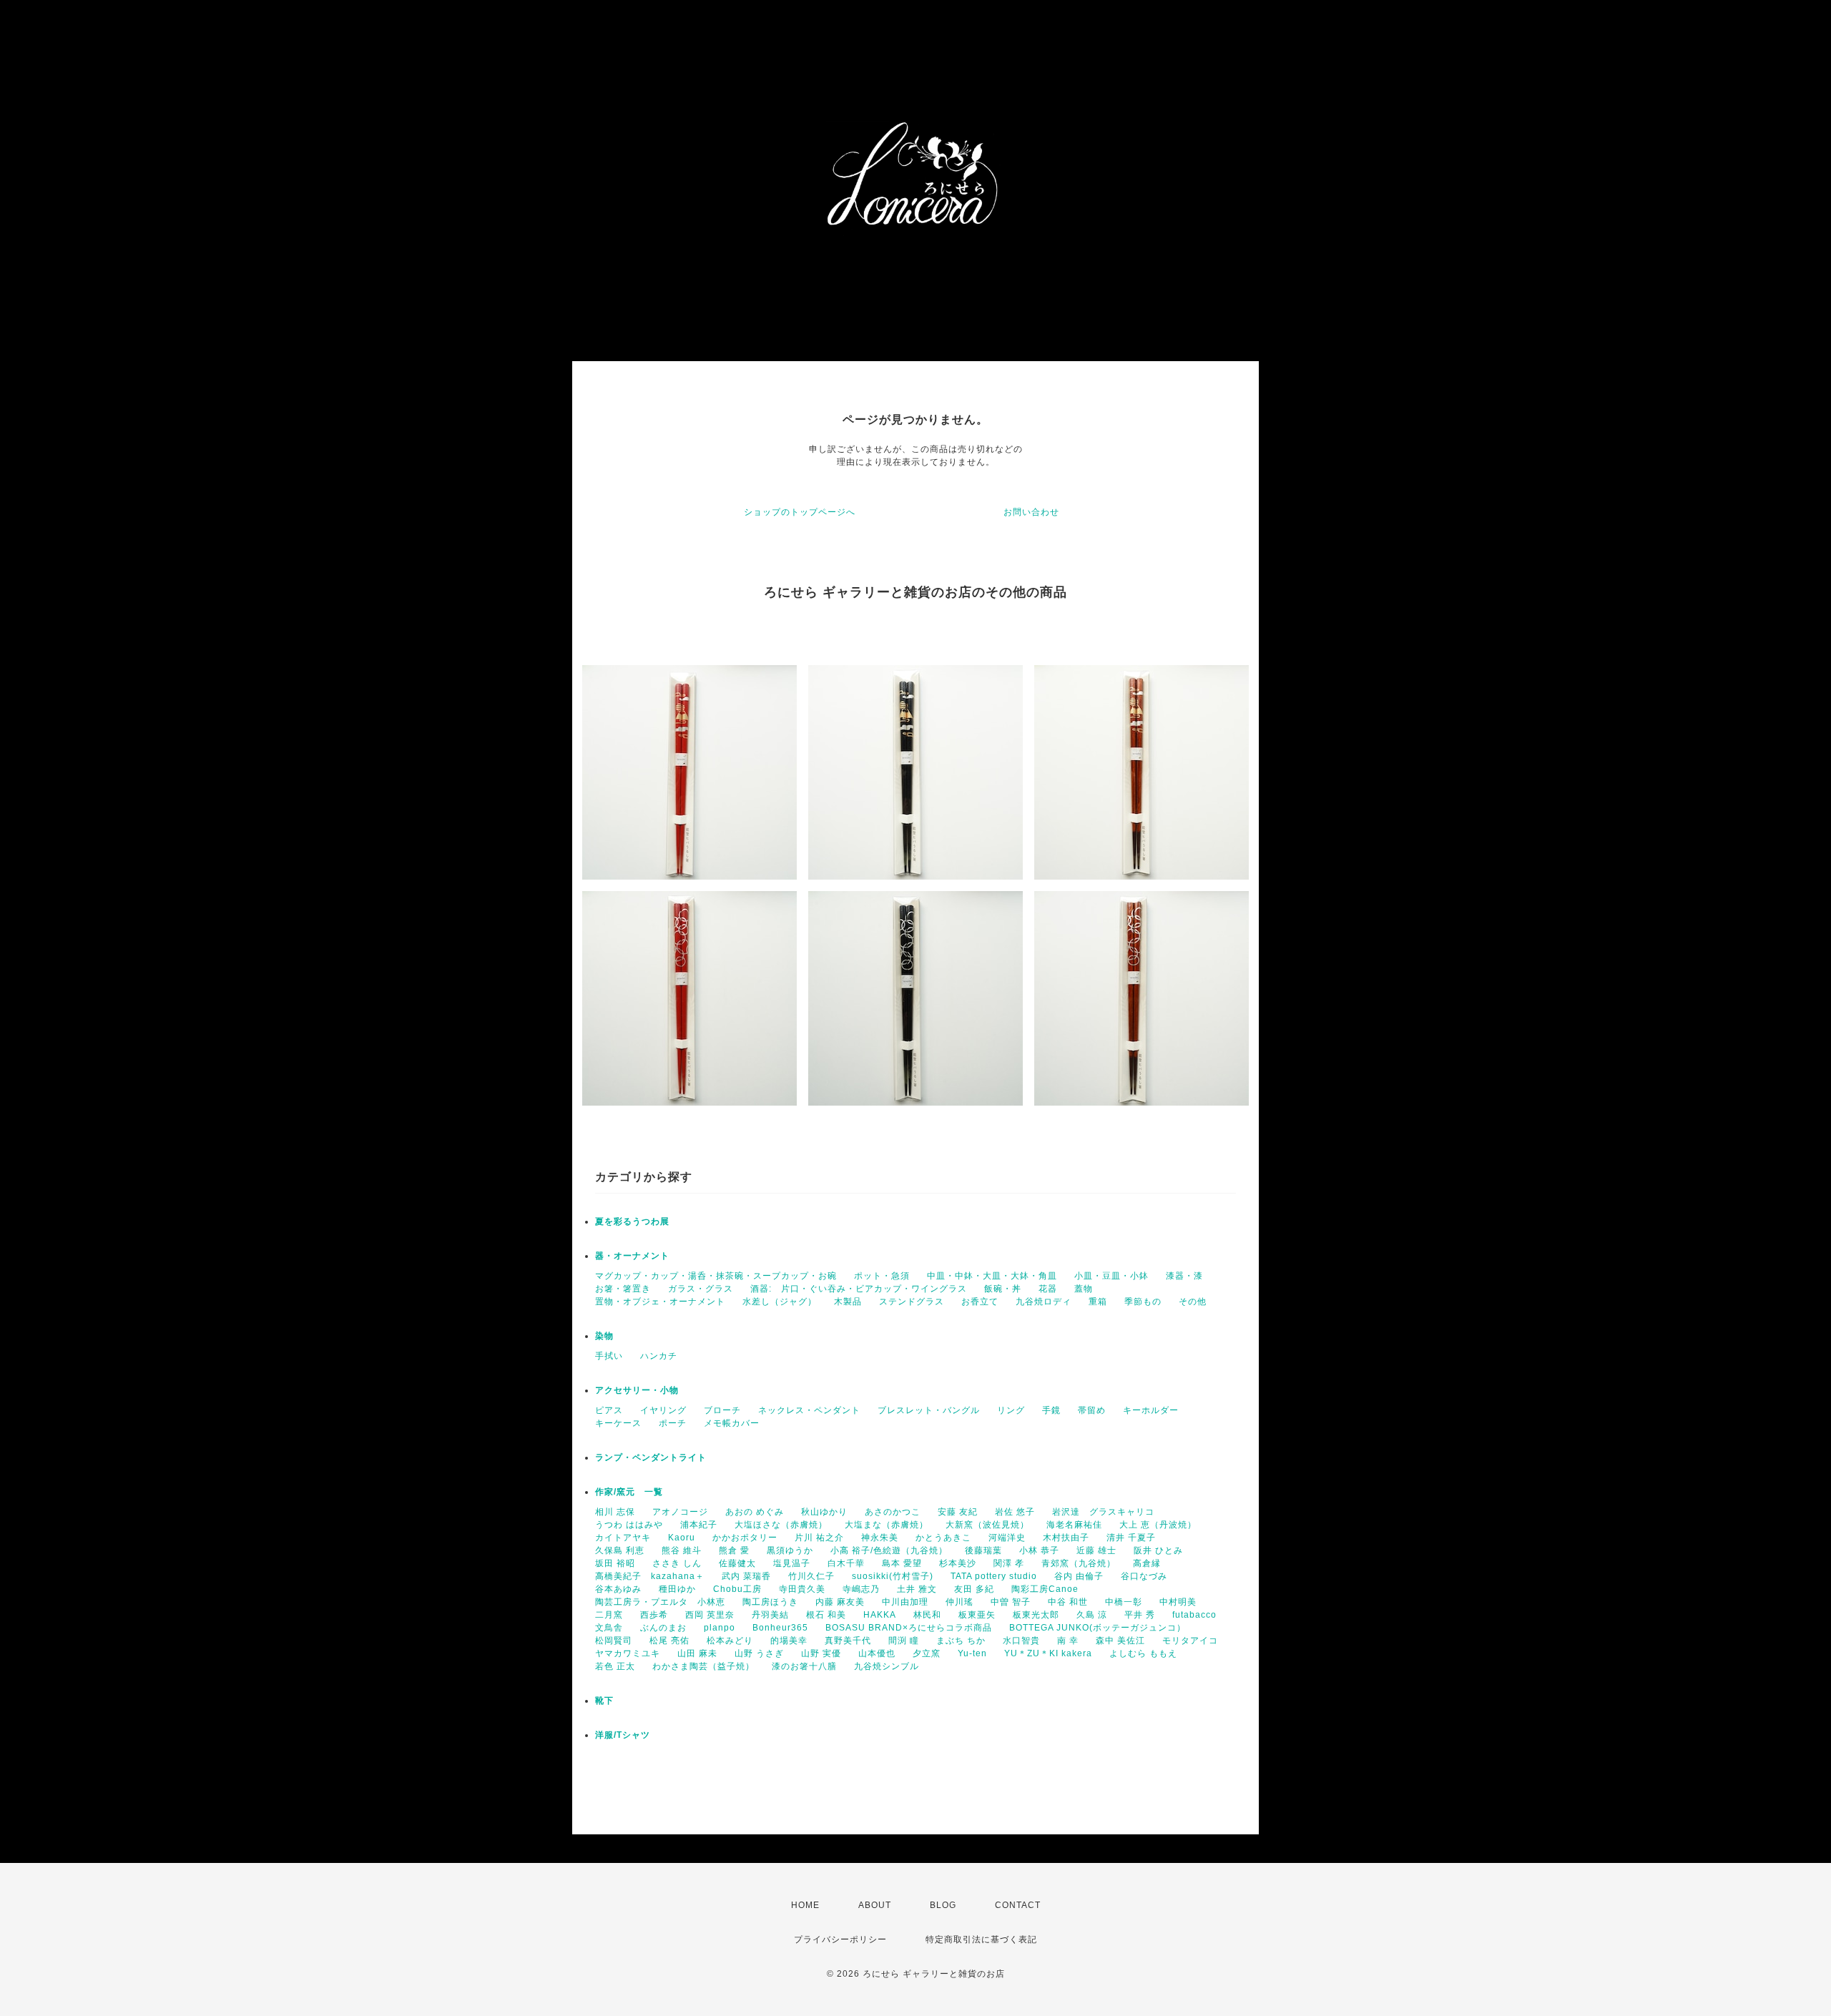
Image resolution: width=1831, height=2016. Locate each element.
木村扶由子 (1066, 1538)
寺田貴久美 (802, 1589)
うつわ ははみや (629, 1525)
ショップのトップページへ (800, 512)
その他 (1193, 1302)
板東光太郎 (1036, 1615)
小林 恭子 (1039, 1550)
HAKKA (880, 1615)
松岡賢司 (614, 1641)
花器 (1048, 1289)
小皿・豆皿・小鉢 (1111, 1276)
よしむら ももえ (1143, 1653)
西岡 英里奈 (710, 1615)
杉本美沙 (958, 1563)
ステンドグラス (912, 1302)
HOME (805, 1905)
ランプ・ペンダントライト (651, 1457)
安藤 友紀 (958, 1512)
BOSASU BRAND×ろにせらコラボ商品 (909, 1628)
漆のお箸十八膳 (804, 1666)
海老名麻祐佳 (1074, 1525)
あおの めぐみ (755, 1512)
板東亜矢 (977, 1615)
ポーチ (673, 1423)
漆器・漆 (1184, 1276)
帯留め (1092, 1410)
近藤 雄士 (1096, 1550)
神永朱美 (880, 1538)
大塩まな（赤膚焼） (887, 1525)
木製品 (848, 1302)
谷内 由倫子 (1079, 1576)
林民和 (927, 1615)
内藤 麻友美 (840, 1602)
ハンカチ (659, 1356)
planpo (720, 1628)
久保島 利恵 (620, 1550)
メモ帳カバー (732, 1423)
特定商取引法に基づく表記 (981, 1939)
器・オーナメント (632, 1256)
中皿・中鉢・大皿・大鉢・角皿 (992, 1276)
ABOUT (875, 1905)
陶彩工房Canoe (1045, 1589)
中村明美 (1178, 1602)
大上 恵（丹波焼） (1158, 1525)
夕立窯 (927, 1653)
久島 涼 (1092, 1615)
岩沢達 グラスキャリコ (1103, 1512)
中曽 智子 (1011, 1602)
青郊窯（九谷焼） (1079, 1563)
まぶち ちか (961, 1641)
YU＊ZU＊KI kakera (1048, 1653)
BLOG (943, 1905)
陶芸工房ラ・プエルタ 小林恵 (660, 1602)
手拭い (609, 1356)
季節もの (1143, 1302)
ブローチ (722, 1410)
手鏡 (1051, 1410)
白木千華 (846, 1563)
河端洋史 (1007, 1538)
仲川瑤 (959, 1602)
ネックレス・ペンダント (809, 1410)
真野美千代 (848, 1641)
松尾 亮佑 (669, 1641)
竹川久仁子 (811, 1576)
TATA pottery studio (994, 1576)
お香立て (980, 1302)
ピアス (609, 1410)
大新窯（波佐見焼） (987, 1525)
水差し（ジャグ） (780, 1302)
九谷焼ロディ (1044, 1302)
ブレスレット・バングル (929, 1410)
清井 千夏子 (1131, 1538)
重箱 (1098, 1302)
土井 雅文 (917, 1589)
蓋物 (1084, 1289)
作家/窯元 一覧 (629, 1492)
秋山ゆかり (824, 1512)
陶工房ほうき (770, 1602)
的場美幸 (789, 1641)
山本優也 (877, 1653)
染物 (604, 1336)
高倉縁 (1147, 1563)
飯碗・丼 (1003, 1289)
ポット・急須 (882, 1276)
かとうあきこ (943, 1538)
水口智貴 (1021, 1641)
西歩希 (654, 1615)
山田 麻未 (697, 1653)
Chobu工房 (737, 1589)
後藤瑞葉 (983, 1550)
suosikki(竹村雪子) (893, 1576)
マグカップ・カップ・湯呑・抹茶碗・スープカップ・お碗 (716, 1276)
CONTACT (1018, 1905)
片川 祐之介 (819, 1538)
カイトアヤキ (623, 1538)
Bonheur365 (780, 1628)
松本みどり (730, 1641)
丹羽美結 (770, 1615)
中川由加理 (905, 1602)
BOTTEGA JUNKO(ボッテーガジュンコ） (1098, 1628)
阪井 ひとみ (1158, 1550)
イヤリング (663, 1410)
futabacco (1194, 1615)
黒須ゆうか (790, 1550)
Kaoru (682, 1538)
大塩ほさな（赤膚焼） (781, 1525)
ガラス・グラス (701, 1289)
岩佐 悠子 (1015, 1512)
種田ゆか (677, 1589)
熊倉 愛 (734, 1550)
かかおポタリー (745, 1538)
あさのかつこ (893, 1512)
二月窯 (609, 1615)
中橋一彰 (1124, 1602)
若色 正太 (615, 1666)
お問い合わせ (1031, 512)
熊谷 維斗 (682, 1550)
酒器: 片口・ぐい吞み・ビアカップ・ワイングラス (859, 1289)
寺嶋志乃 (861, 1589)
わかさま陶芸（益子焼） (703, 1666)
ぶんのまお (663, 1628)
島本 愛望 (902, 1563)
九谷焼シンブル (887, 1666)
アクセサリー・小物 (637, 1390)
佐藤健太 (737, 1563)
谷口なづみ (1144, 1576)
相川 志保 (615, 1512)
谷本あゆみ (618, 1589)
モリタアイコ (1190, 1641)
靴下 (604, 1701)
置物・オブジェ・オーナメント (660, 1302)
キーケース (618, 1423)
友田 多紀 (974, 1589)
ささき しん (677, 1563)
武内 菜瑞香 (746, 1576)
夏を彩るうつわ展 (632, 1221)
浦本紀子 (699, 1525)
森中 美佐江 (1120, 1641)
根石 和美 (826, 1615)
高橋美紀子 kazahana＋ (650, 1576)
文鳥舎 (609, 1628)
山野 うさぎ (759, 1653)
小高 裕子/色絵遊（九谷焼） (889, 1550)
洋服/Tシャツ (623, 1735)
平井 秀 (1140, 1615)
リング (1011, 1410)
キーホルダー (1151, 1410)
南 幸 (1068, 1641)
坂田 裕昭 (615, 1563)
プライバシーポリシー (840, 1939)
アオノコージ (680, 1512)
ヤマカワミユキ (628, 1653)
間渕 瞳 (904, 1641)
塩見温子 (792, 1563)
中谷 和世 (1068, 1602)
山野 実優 (821, 1653)
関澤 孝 (1009, 1563)
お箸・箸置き (623, 1289)
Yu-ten (972, 1653)
